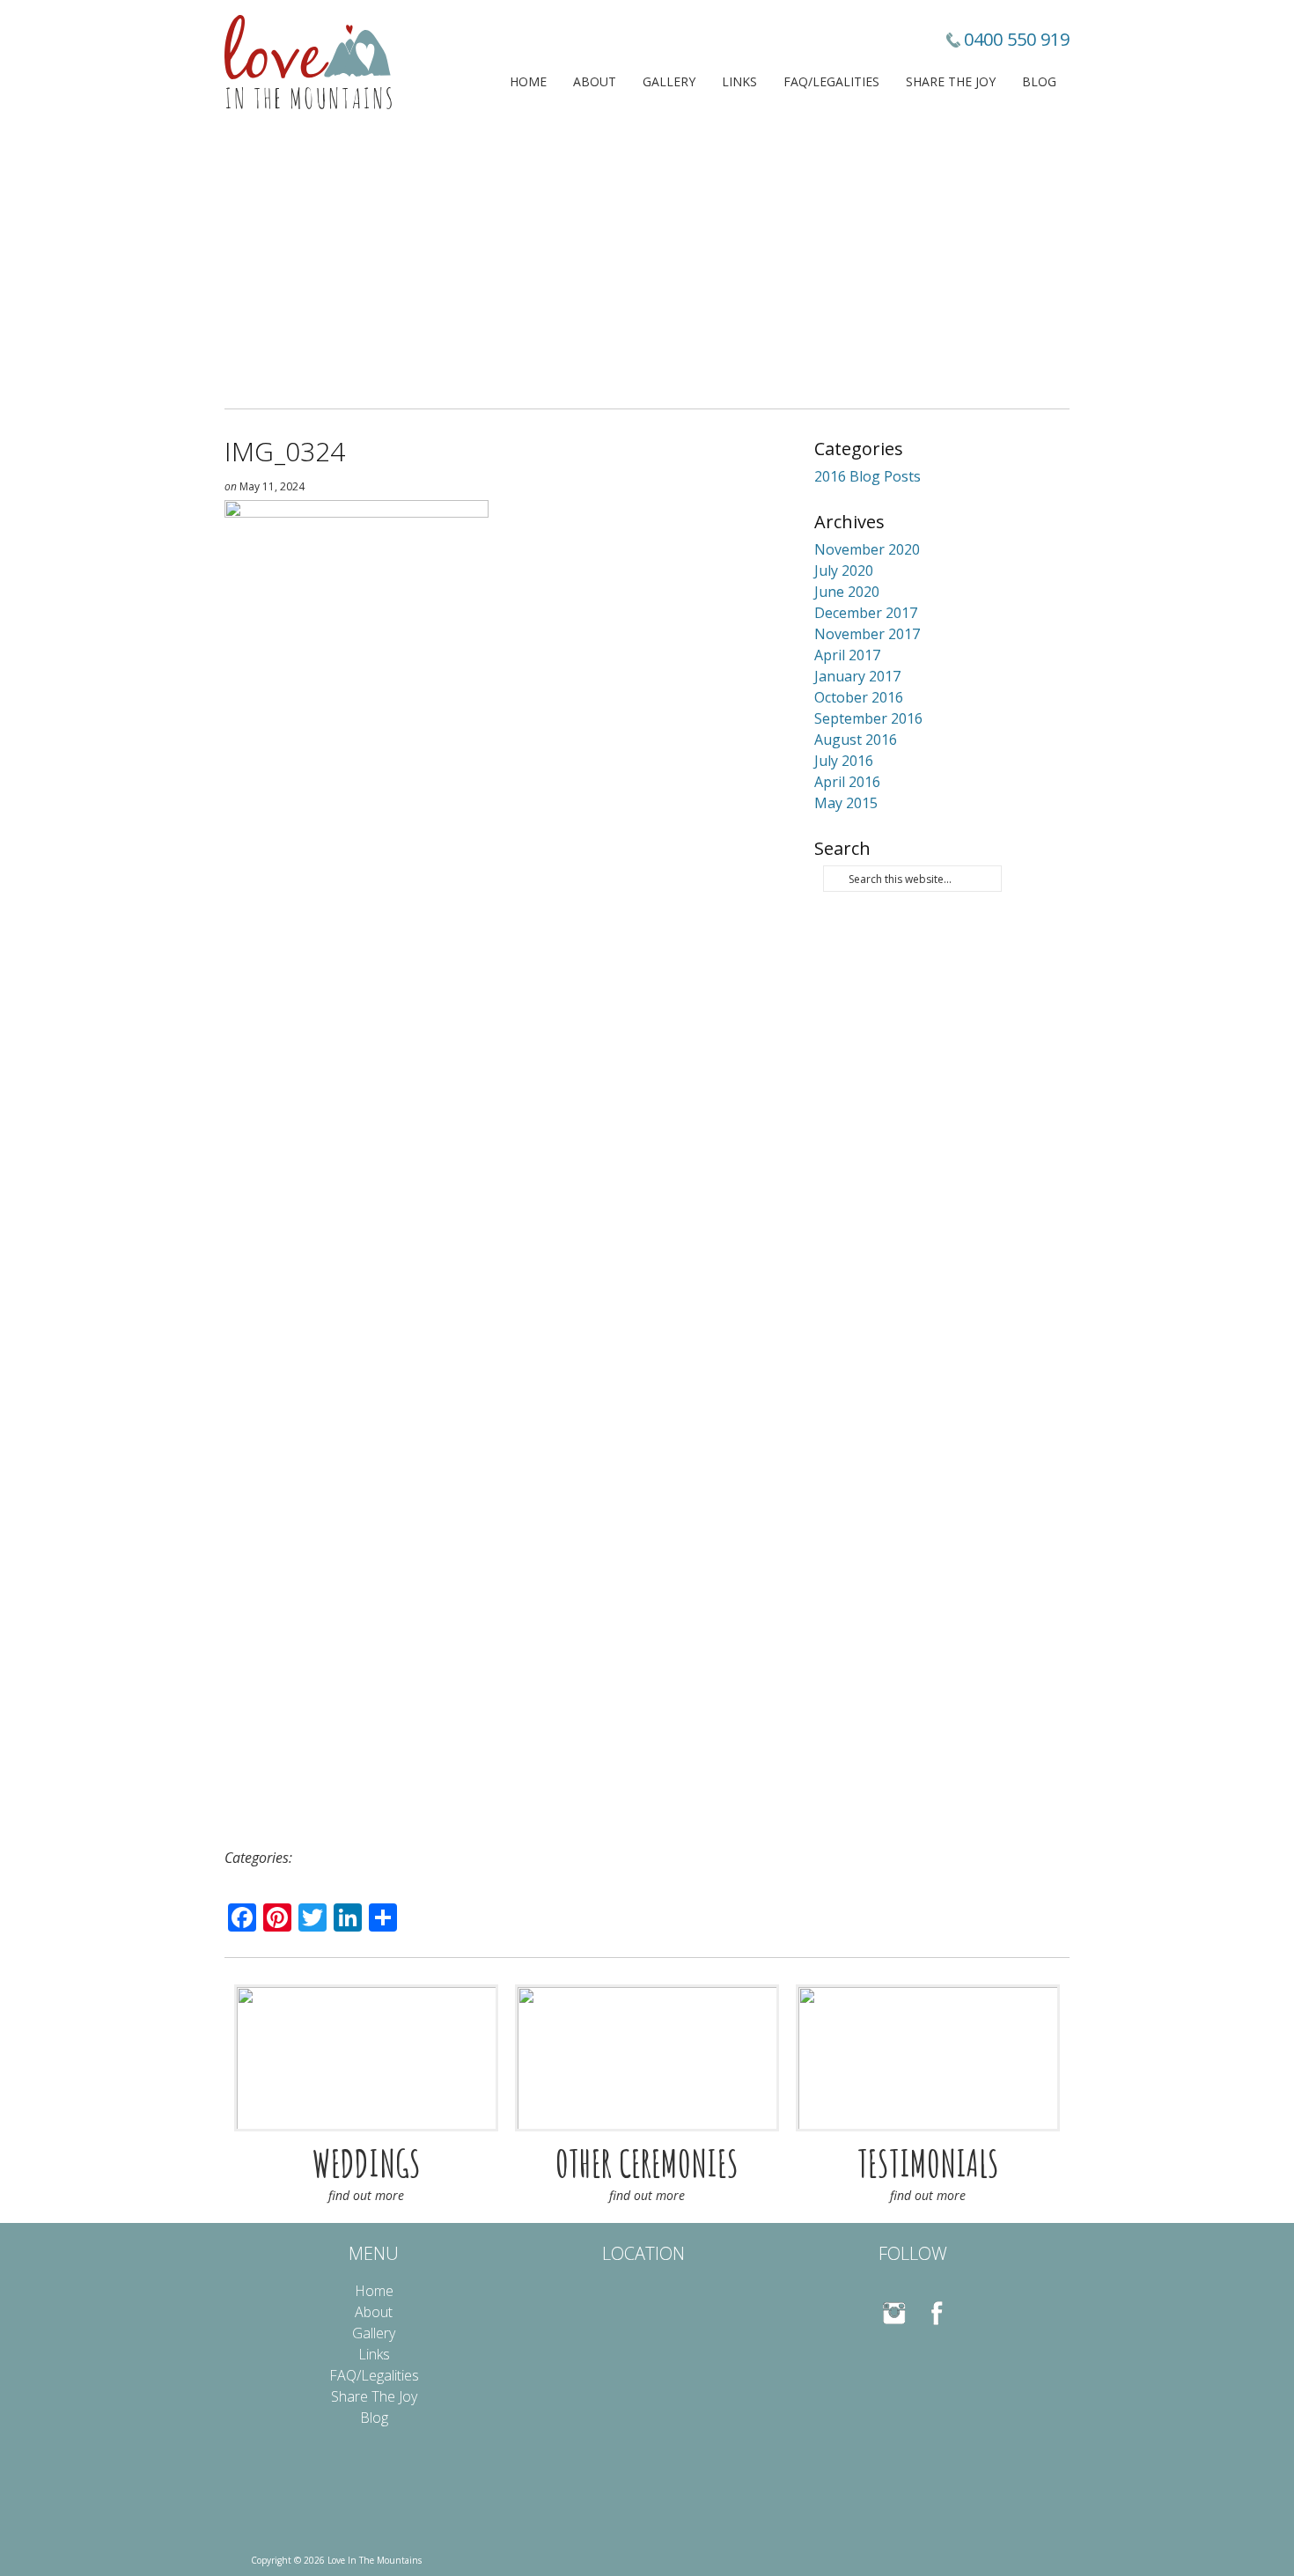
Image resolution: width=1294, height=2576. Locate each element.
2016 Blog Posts (868, 476)
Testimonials (928, 2163)
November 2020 (867, 549)
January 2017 (857, 676)
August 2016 (856, 740)
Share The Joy (951, 81)
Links (739, 81)
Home (528, 81)
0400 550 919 (1017, 39)
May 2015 (846, 803)
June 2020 (847, 592)
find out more (366, 2195)
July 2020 (844, 570)
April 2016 (847, 782)
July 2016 (844, 761)
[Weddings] (366, 2058)
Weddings (367, 2163)
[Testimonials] (928, 2058)
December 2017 (866, 613)
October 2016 (859, 697)
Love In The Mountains (308, 62)
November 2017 (867, 634)
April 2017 (847, 655)
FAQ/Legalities (831, 81)
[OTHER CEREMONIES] (647, 2058)
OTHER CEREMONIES (647, 2163)
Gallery (669, 81)
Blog (1039, 81)
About (595, 81)
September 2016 (868, 718)
